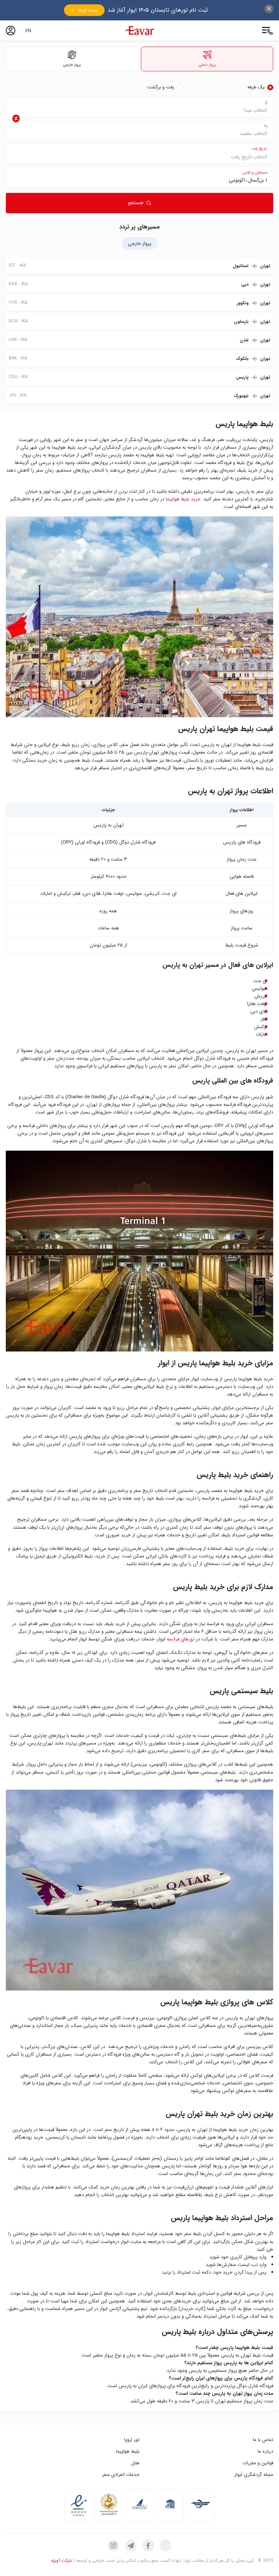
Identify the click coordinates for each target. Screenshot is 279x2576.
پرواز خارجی (139, 244)
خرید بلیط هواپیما (183, 499)
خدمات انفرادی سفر (121, 2475)
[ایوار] (139, 31)
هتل (135, 2463)
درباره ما (265, 2451)
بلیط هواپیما (128, 2451)
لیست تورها (88, 10)
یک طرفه (256, 87)
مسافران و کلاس (255, 173)
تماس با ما (263, 2440)
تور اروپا (132, 2440)
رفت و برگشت (161, 87)
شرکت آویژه (62, 2561)
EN (28, 31)
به (266, 126)
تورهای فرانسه (181, 1639)
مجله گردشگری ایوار (254, 2475)
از (266, 102)
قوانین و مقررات (258, 2463)
